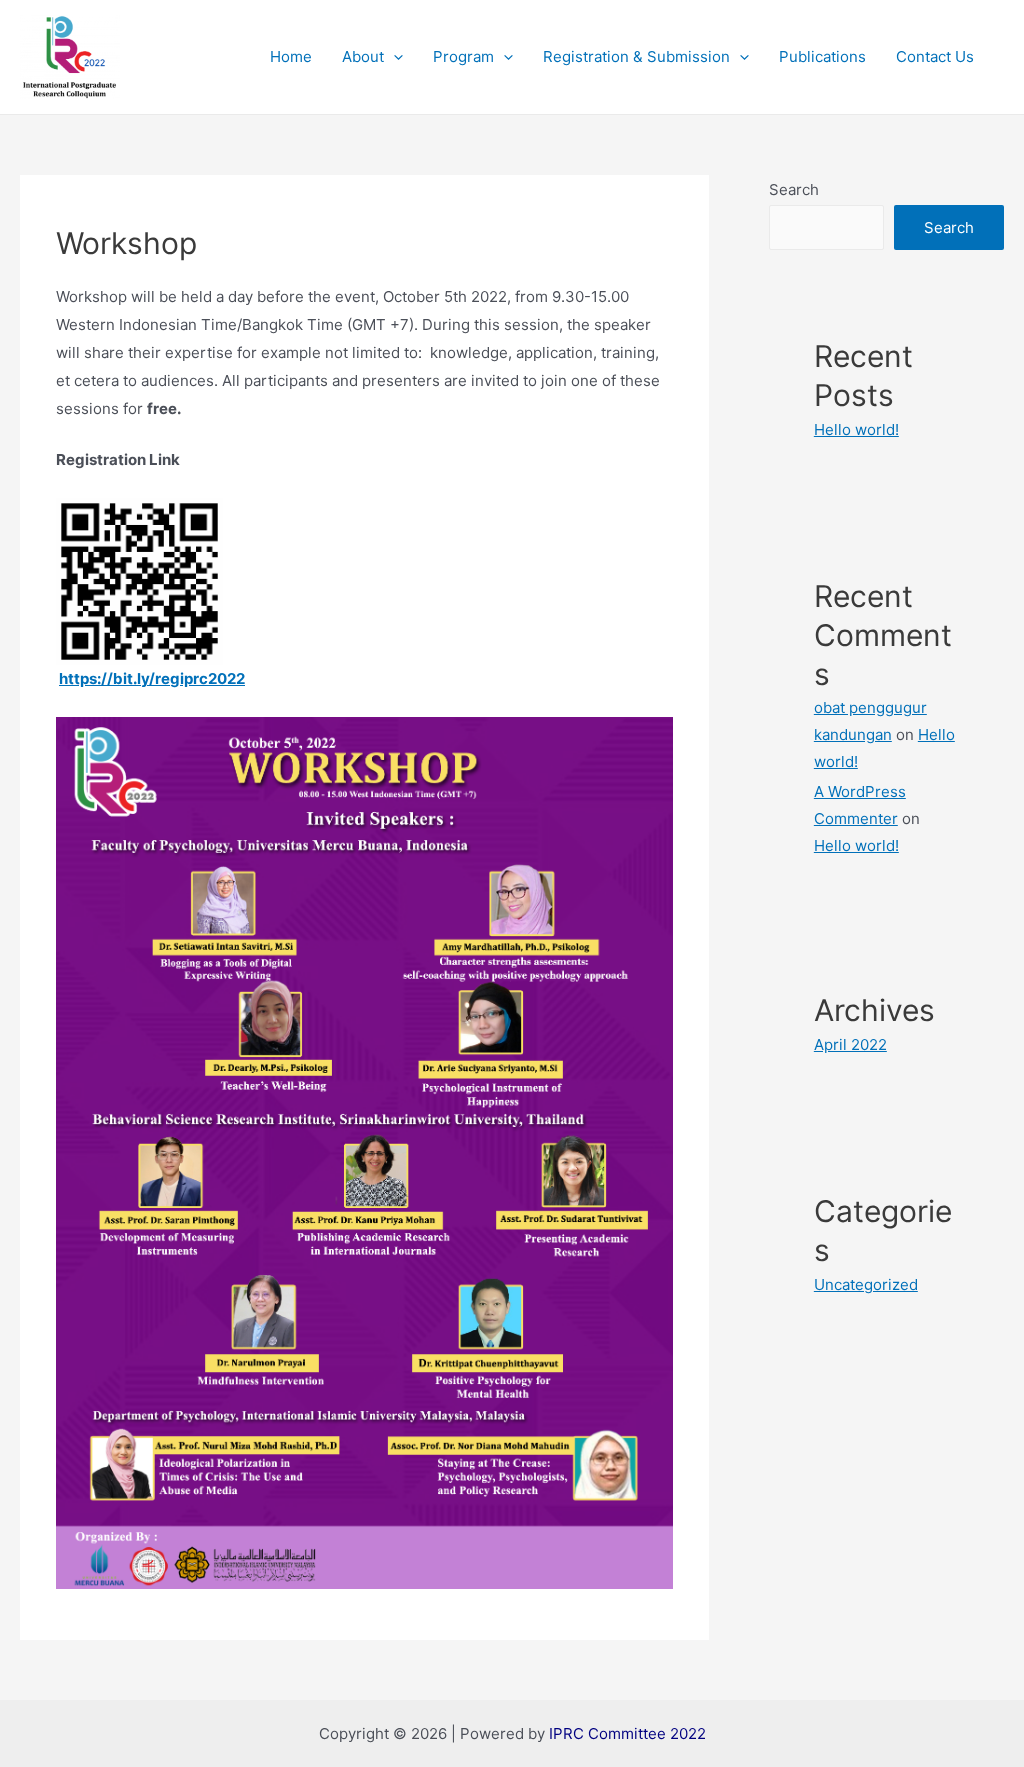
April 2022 (850, 1044)
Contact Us (935, 56)
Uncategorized (866, 1284)
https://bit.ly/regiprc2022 (152, 678)
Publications (822, 56)
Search (794, 189)
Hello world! (856, 429)
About (363, 56)
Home (291, 56)
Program (463, 56)
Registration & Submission (636, 56)
